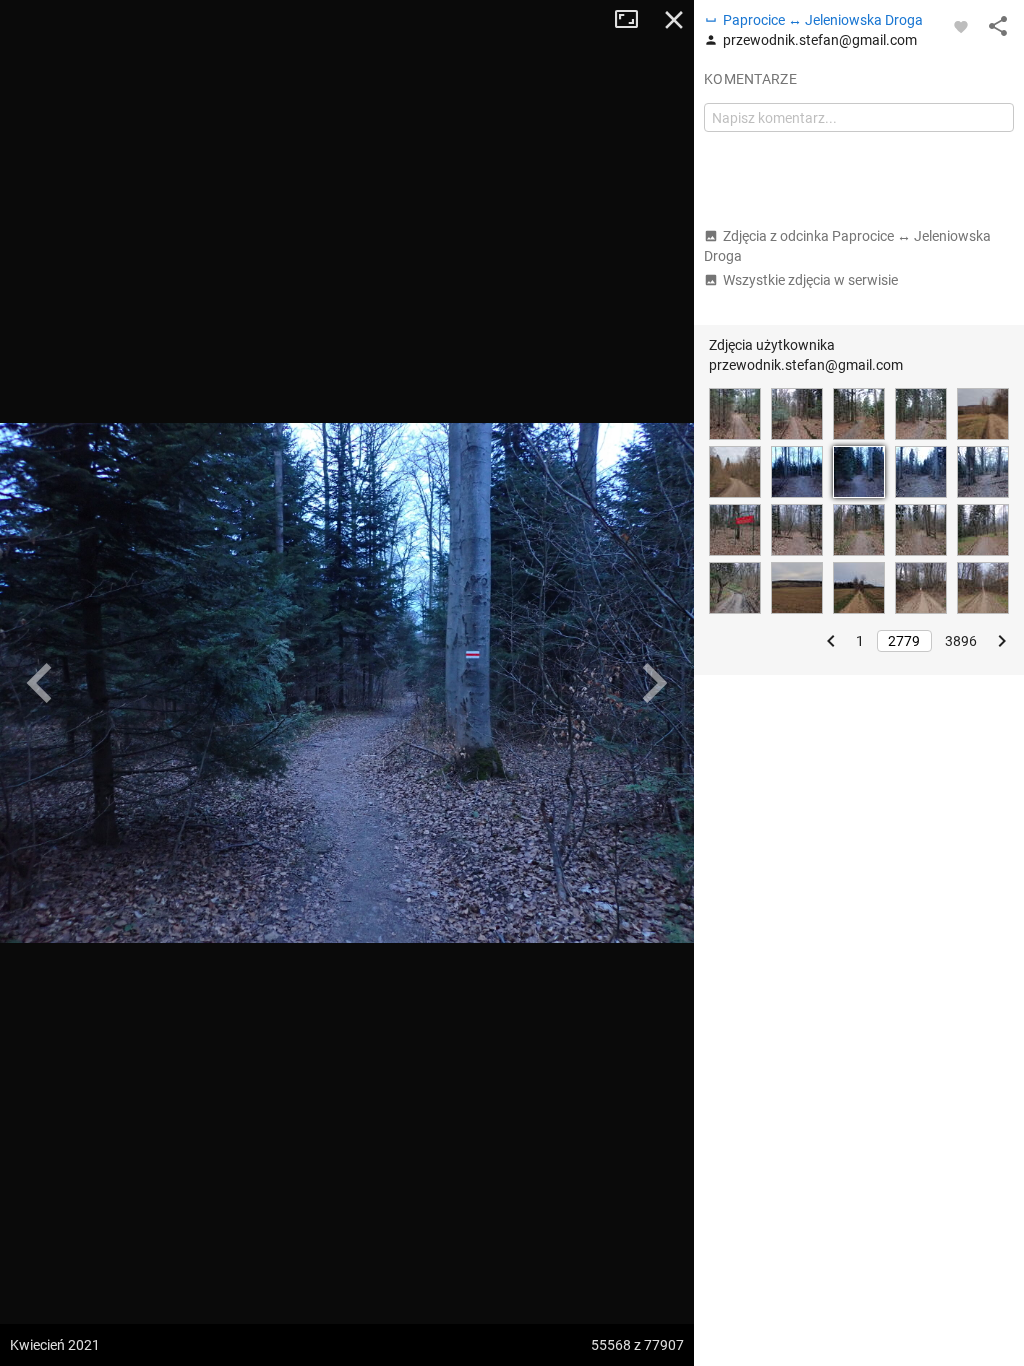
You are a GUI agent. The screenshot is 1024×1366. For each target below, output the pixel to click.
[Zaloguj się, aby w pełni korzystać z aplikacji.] (961, 26)
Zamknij (674, 20)
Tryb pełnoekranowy (634, 20)
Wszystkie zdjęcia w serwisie (810, 280)
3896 (961, 641)
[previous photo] (40, 683)
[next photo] (654, 683)
